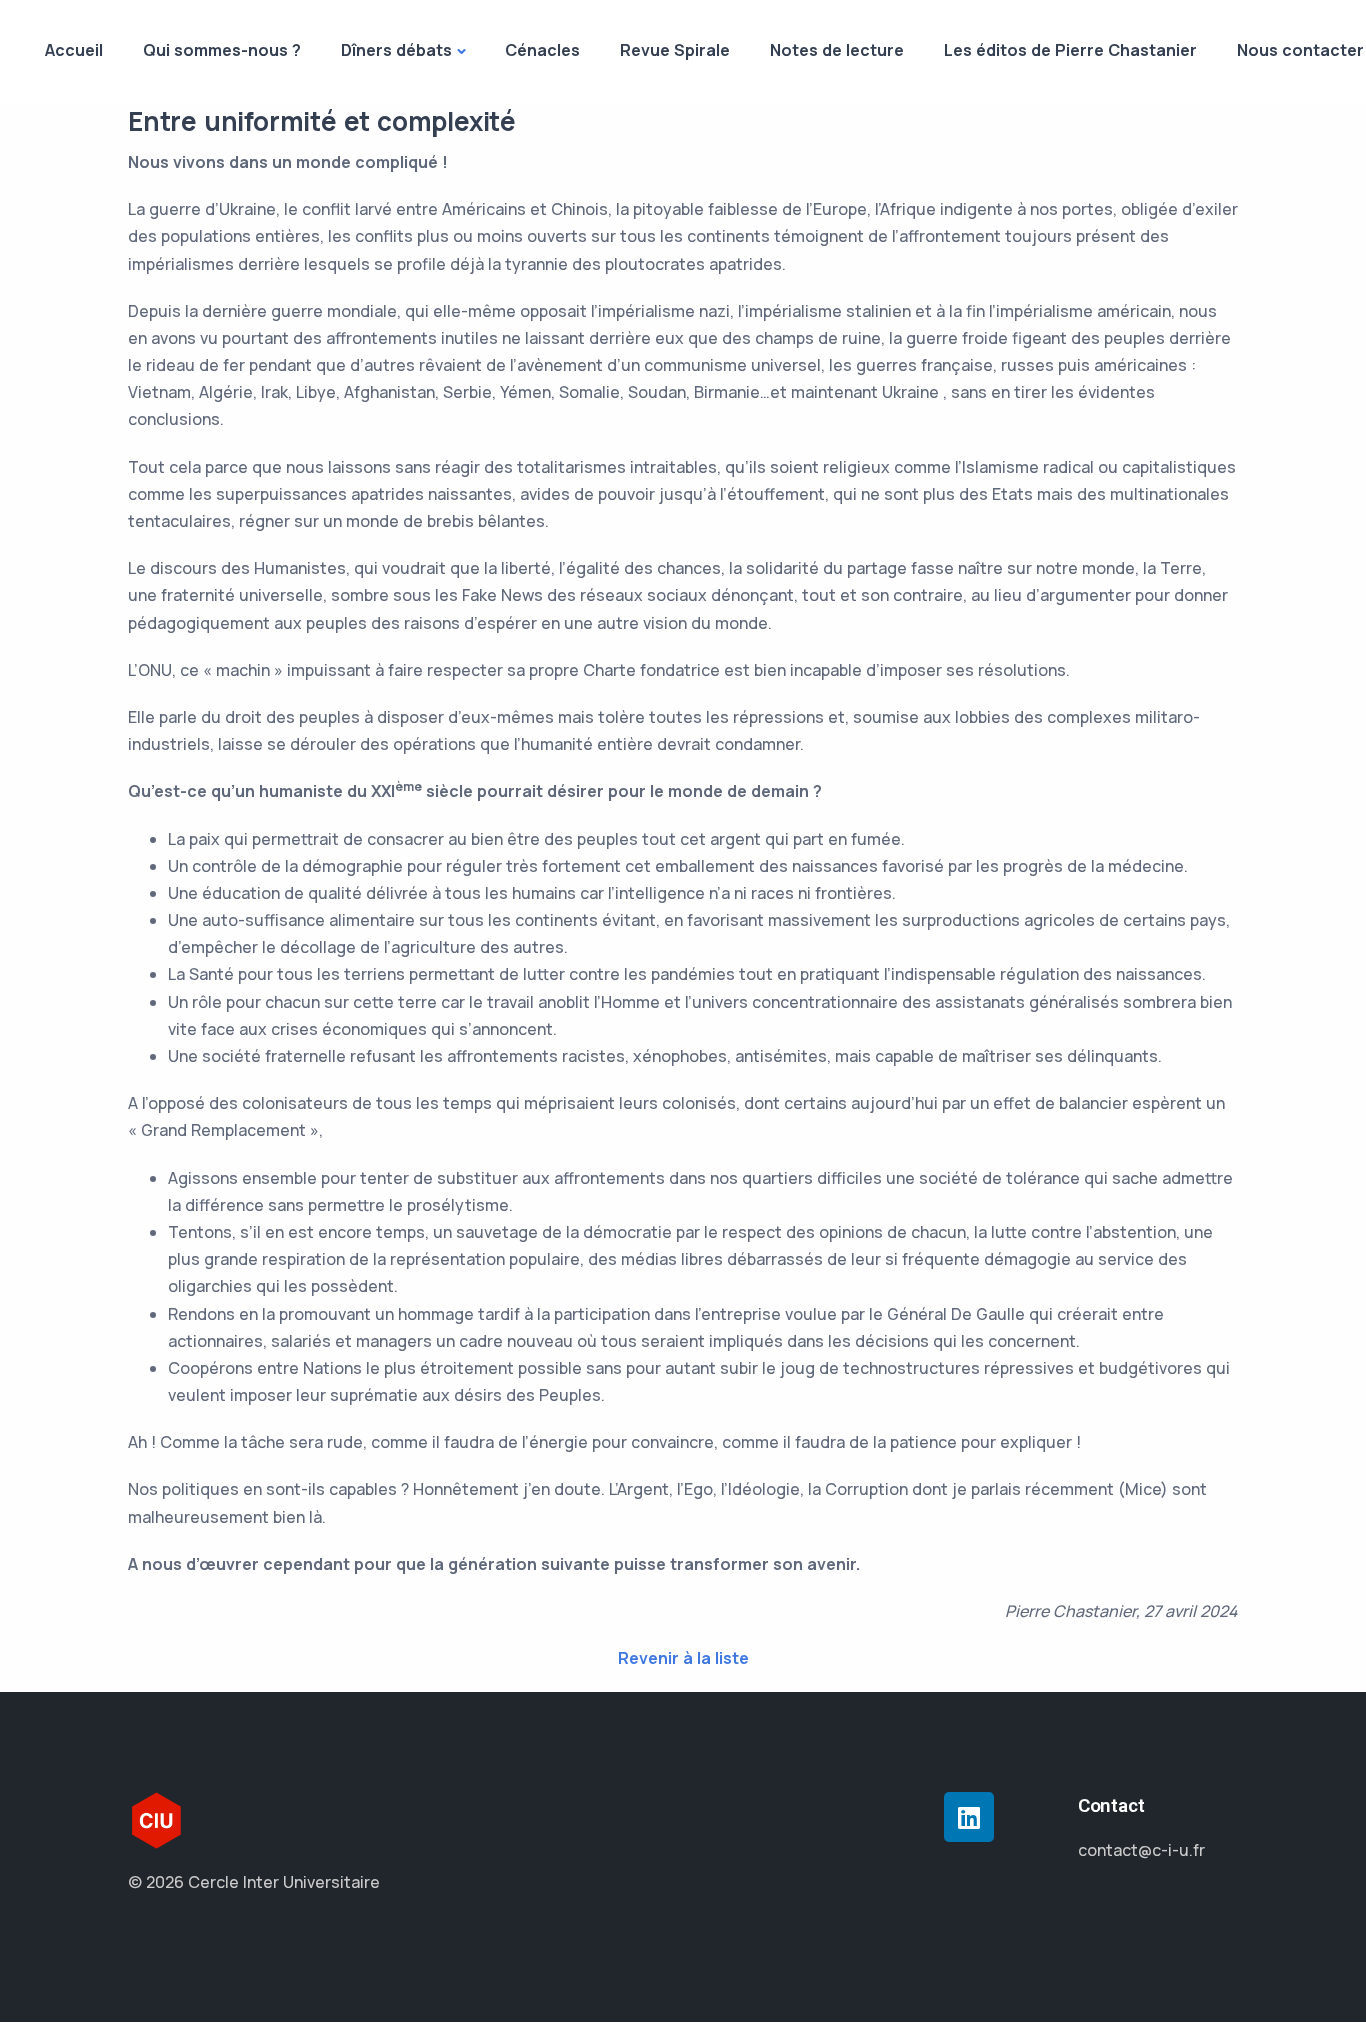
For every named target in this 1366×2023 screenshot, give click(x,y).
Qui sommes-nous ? (222, 50)
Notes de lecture (837, 50)
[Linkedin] (969, 1817)
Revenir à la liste (683, 1658)
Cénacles (542, 50)
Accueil (74, 50)
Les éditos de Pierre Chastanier (1070, 50)
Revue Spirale (675, 50)
